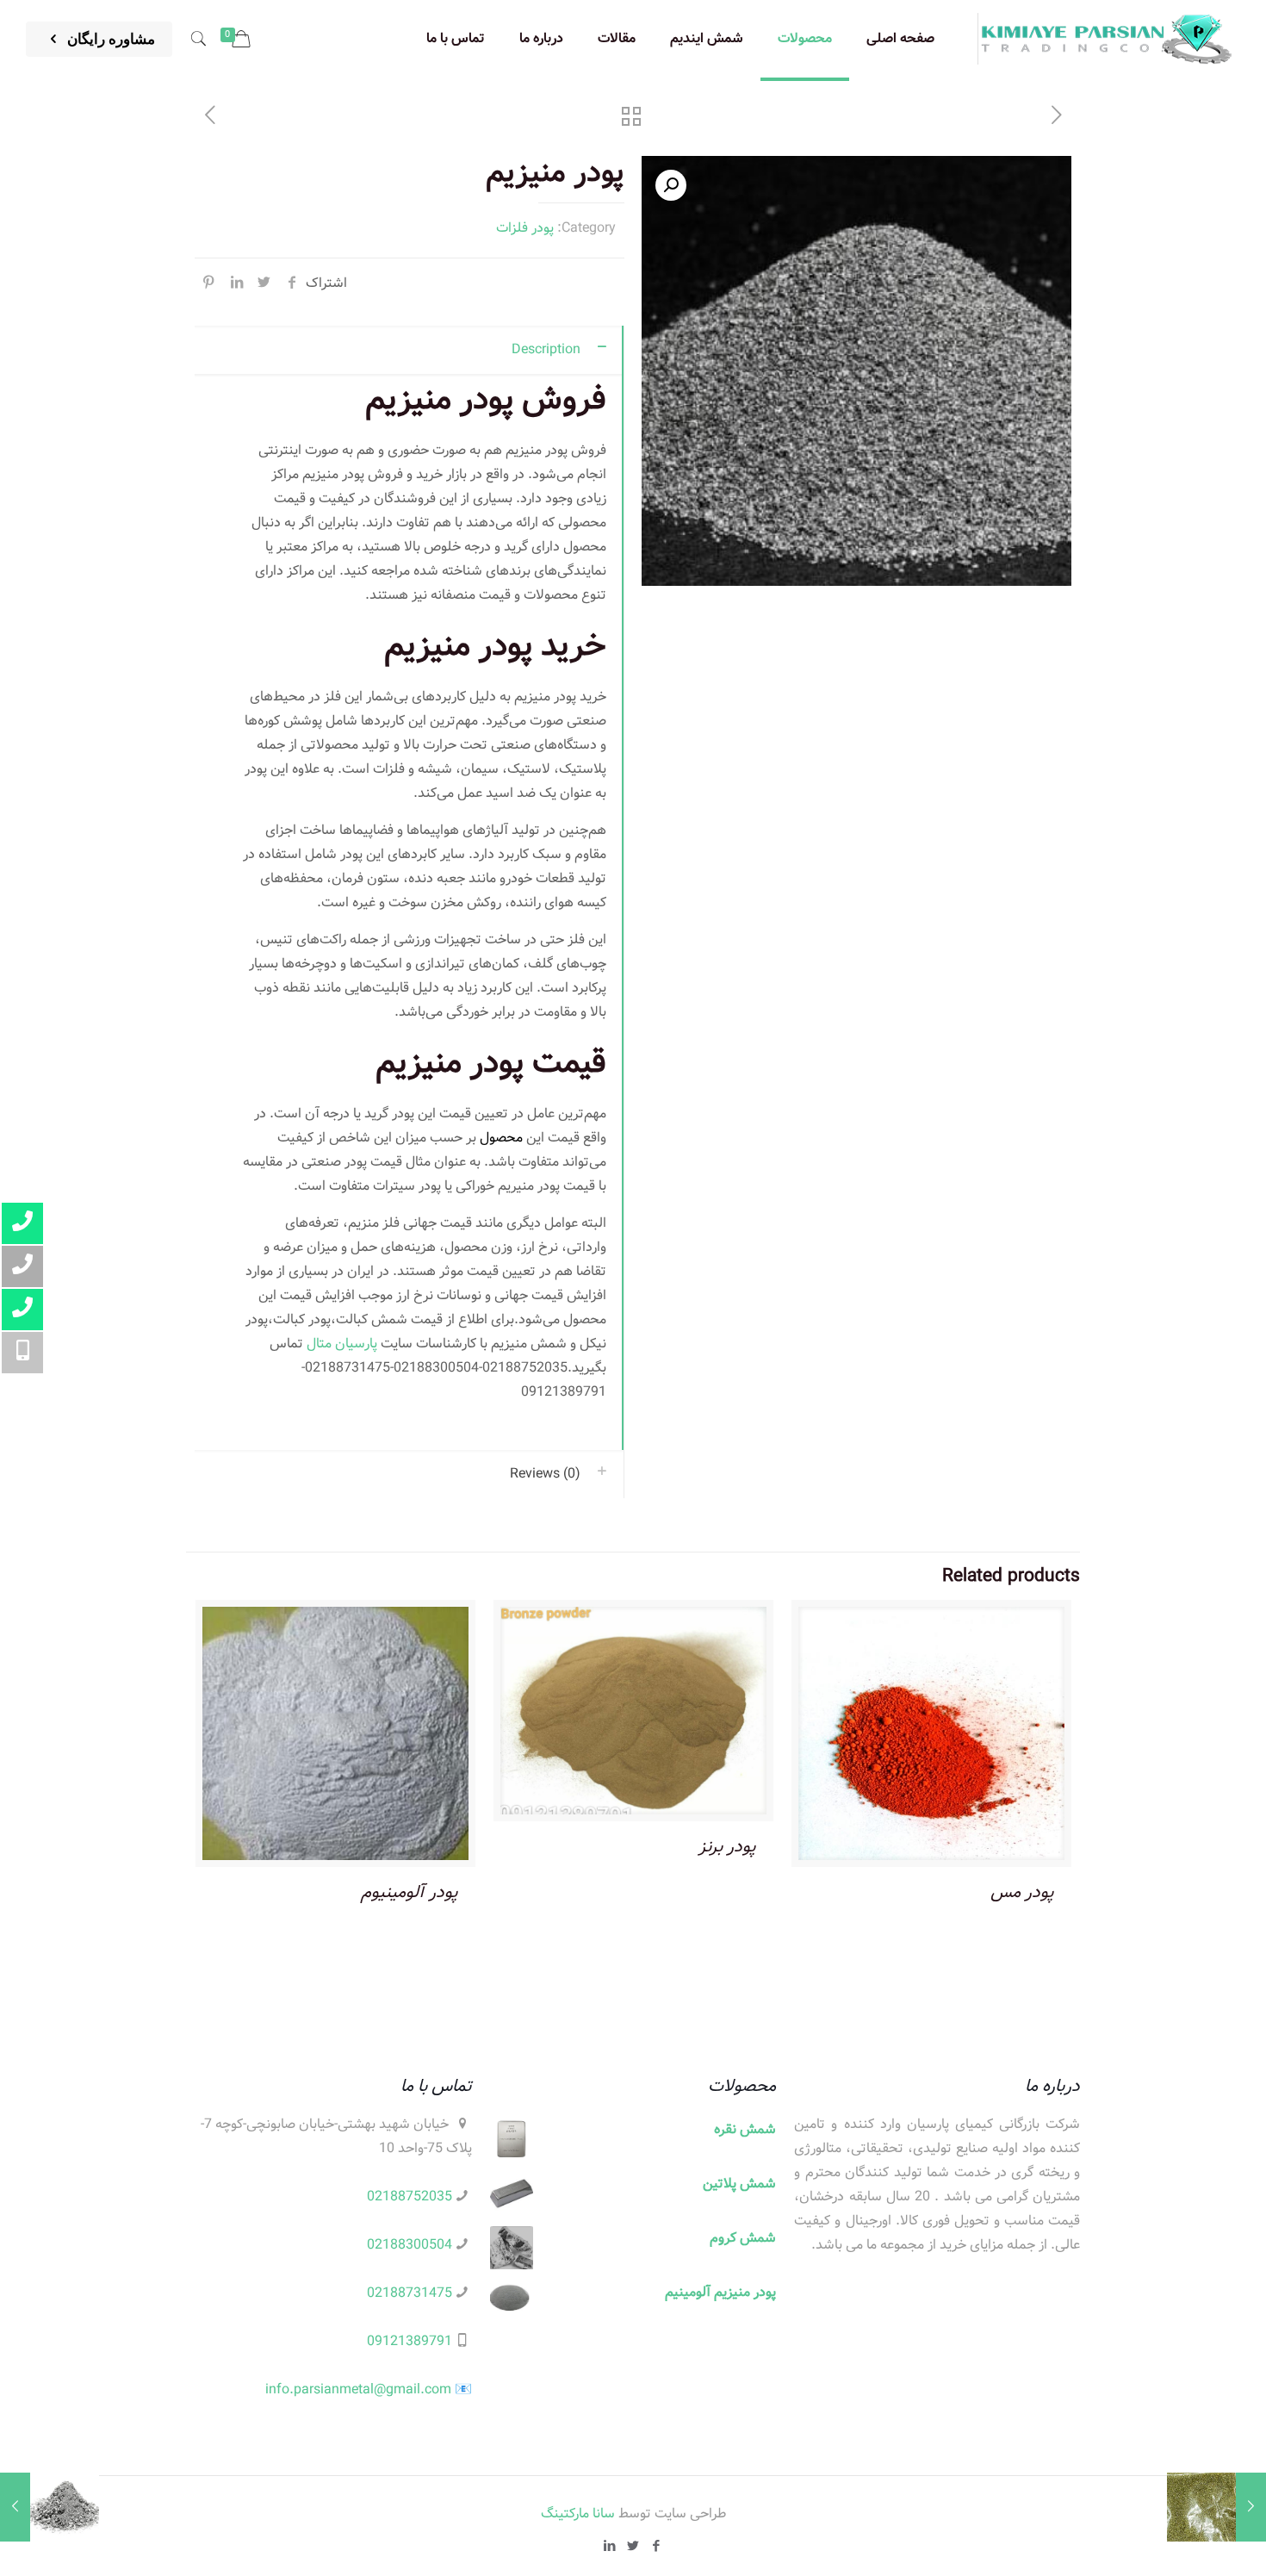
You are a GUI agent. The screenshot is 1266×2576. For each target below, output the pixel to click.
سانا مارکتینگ (578, 2514)
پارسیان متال (342, 1344)
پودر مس (1022, 1892)
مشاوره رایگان (109, 39)
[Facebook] (657, 2547)
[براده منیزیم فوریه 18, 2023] (50, 2507)
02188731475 (410, 2293)
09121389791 (410, 2341)
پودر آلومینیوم (410, 1892)
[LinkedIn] (610, 2547)
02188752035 (410, 2196)
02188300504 (410, 2245)
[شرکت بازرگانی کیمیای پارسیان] (1107, 39)
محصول (501, 1138)
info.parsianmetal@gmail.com (358, 2389)
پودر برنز (727, 1847)
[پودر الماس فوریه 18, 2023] (1216, 2507)
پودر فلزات (525, 228)
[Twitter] (633, 2547)
